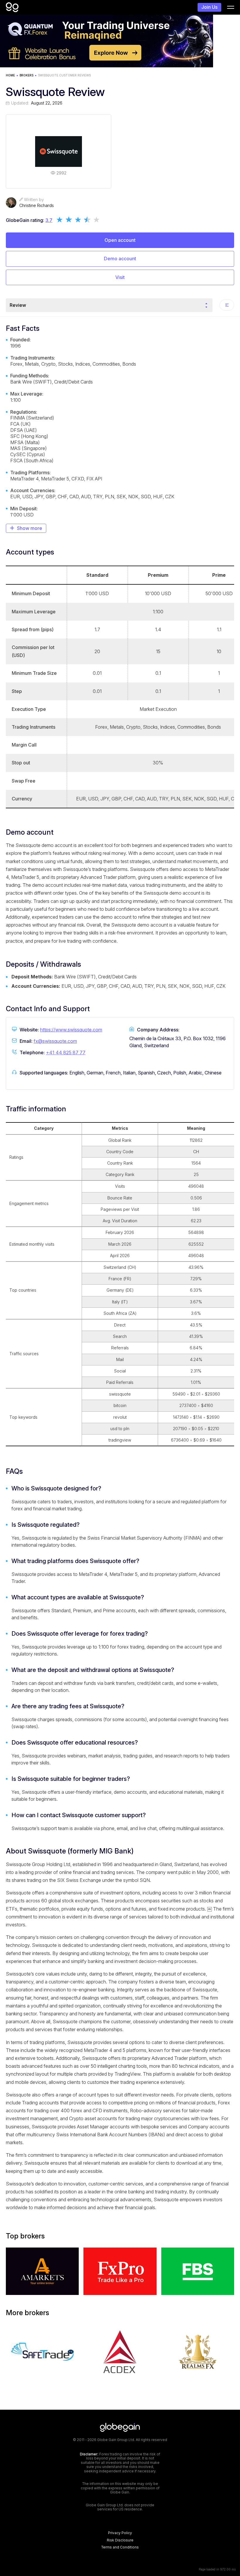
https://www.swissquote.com (71, 1030)
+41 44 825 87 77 (66, 1052)
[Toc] (227, 305)
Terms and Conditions (120, 2547)
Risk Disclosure (120, 2540)
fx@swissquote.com (55, 1041)
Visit (120, 277)
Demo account (120, 259)
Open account (120, 240)
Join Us (209, 7)
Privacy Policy (120, 2533)
